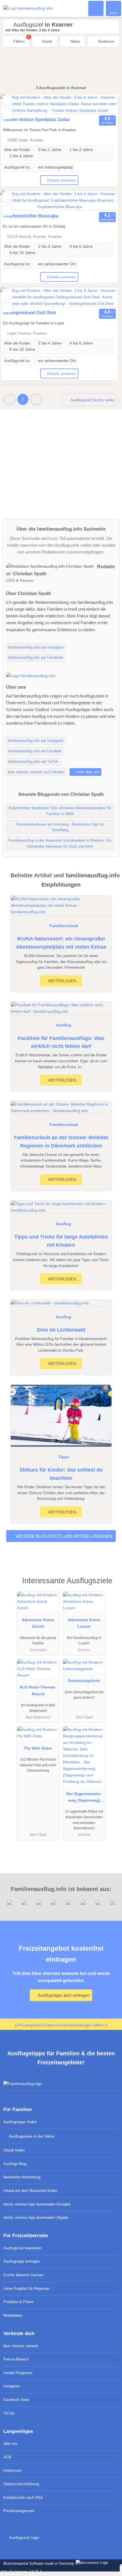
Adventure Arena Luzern (84, 1623)
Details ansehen (62, 180)
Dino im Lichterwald (61, 1330)
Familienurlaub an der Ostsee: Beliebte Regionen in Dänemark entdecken (61, 1142)
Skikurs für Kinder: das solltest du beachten (61, 1474)
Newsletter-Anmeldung (22, 2177)
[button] (10, 399)
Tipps (64, 1457)
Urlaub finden (14, 2150)
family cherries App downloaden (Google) (37, 2204)
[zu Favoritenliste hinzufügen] (7, 101)
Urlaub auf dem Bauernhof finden (30, 2191)
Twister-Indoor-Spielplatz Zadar (36, 119)
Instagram (12, 2386)
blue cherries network (21, 2346)
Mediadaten (13, 2315)
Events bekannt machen (23, 2275)
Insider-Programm (18, 2373)
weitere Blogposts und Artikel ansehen (63, 1536)
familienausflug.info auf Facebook (36, 657)
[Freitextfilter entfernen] (96, 8)
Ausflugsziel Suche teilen (92, 400)
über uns (10, 2443)
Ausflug (64, 1025)
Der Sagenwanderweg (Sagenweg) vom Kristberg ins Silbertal (84, 1798)
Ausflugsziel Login (24, 2538)
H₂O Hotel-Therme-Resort (38, 1690)
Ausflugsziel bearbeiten (23, 2248)
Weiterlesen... (63, 981)
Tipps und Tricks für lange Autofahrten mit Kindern (61, 1241)
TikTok (9, 2413)
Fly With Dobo (38, 1748)
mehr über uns (87, 772)
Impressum (13, 2470)
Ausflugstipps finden (20, 2122)
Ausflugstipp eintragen (22, 2261)
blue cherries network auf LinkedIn (36, 772)
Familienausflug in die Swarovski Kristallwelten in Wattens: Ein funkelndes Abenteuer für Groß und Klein (60, 843)
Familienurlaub (64, 926)
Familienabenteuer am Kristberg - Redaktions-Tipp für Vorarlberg (60, 827)
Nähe (75, 41)
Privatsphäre (29, 2025)
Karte (47, 41)
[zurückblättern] (15, 104)
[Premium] (110, 1586)
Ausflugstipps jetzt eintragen (63, 1995)
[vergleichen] (7, 114)
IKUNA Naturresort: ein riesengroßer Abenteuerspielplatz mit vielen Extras (61, 943)
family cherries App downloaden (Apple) (36, 2218)
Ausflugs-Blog (15, 2164)
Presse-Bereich (16, 2359)
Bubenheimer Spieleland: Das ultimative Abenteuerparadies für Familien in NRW (60, 811)
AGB (7, 2457)
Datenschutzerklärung (21, 2484)
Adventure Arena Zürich (38, 1623)
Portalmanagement (19, 2511)
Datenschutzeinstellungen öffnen (75, 2025)
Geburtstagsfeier (84, 1681)
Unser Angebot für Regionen (26, 2289)
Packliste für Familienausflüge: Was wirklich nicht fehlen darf (61, 1042)
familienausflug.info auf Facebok (35, 751)
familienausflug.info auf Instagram (36, 647)
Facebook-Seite (16, 2400)
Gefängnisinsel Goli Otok (30, 313)
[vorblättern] (104, 104)
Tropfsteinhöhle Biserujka (31, 216)
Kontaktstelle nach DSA (23, 2498)
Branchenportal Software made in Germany (38, 2563)
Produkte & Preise (18, 2302)
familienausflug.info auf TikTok (33, 762)
